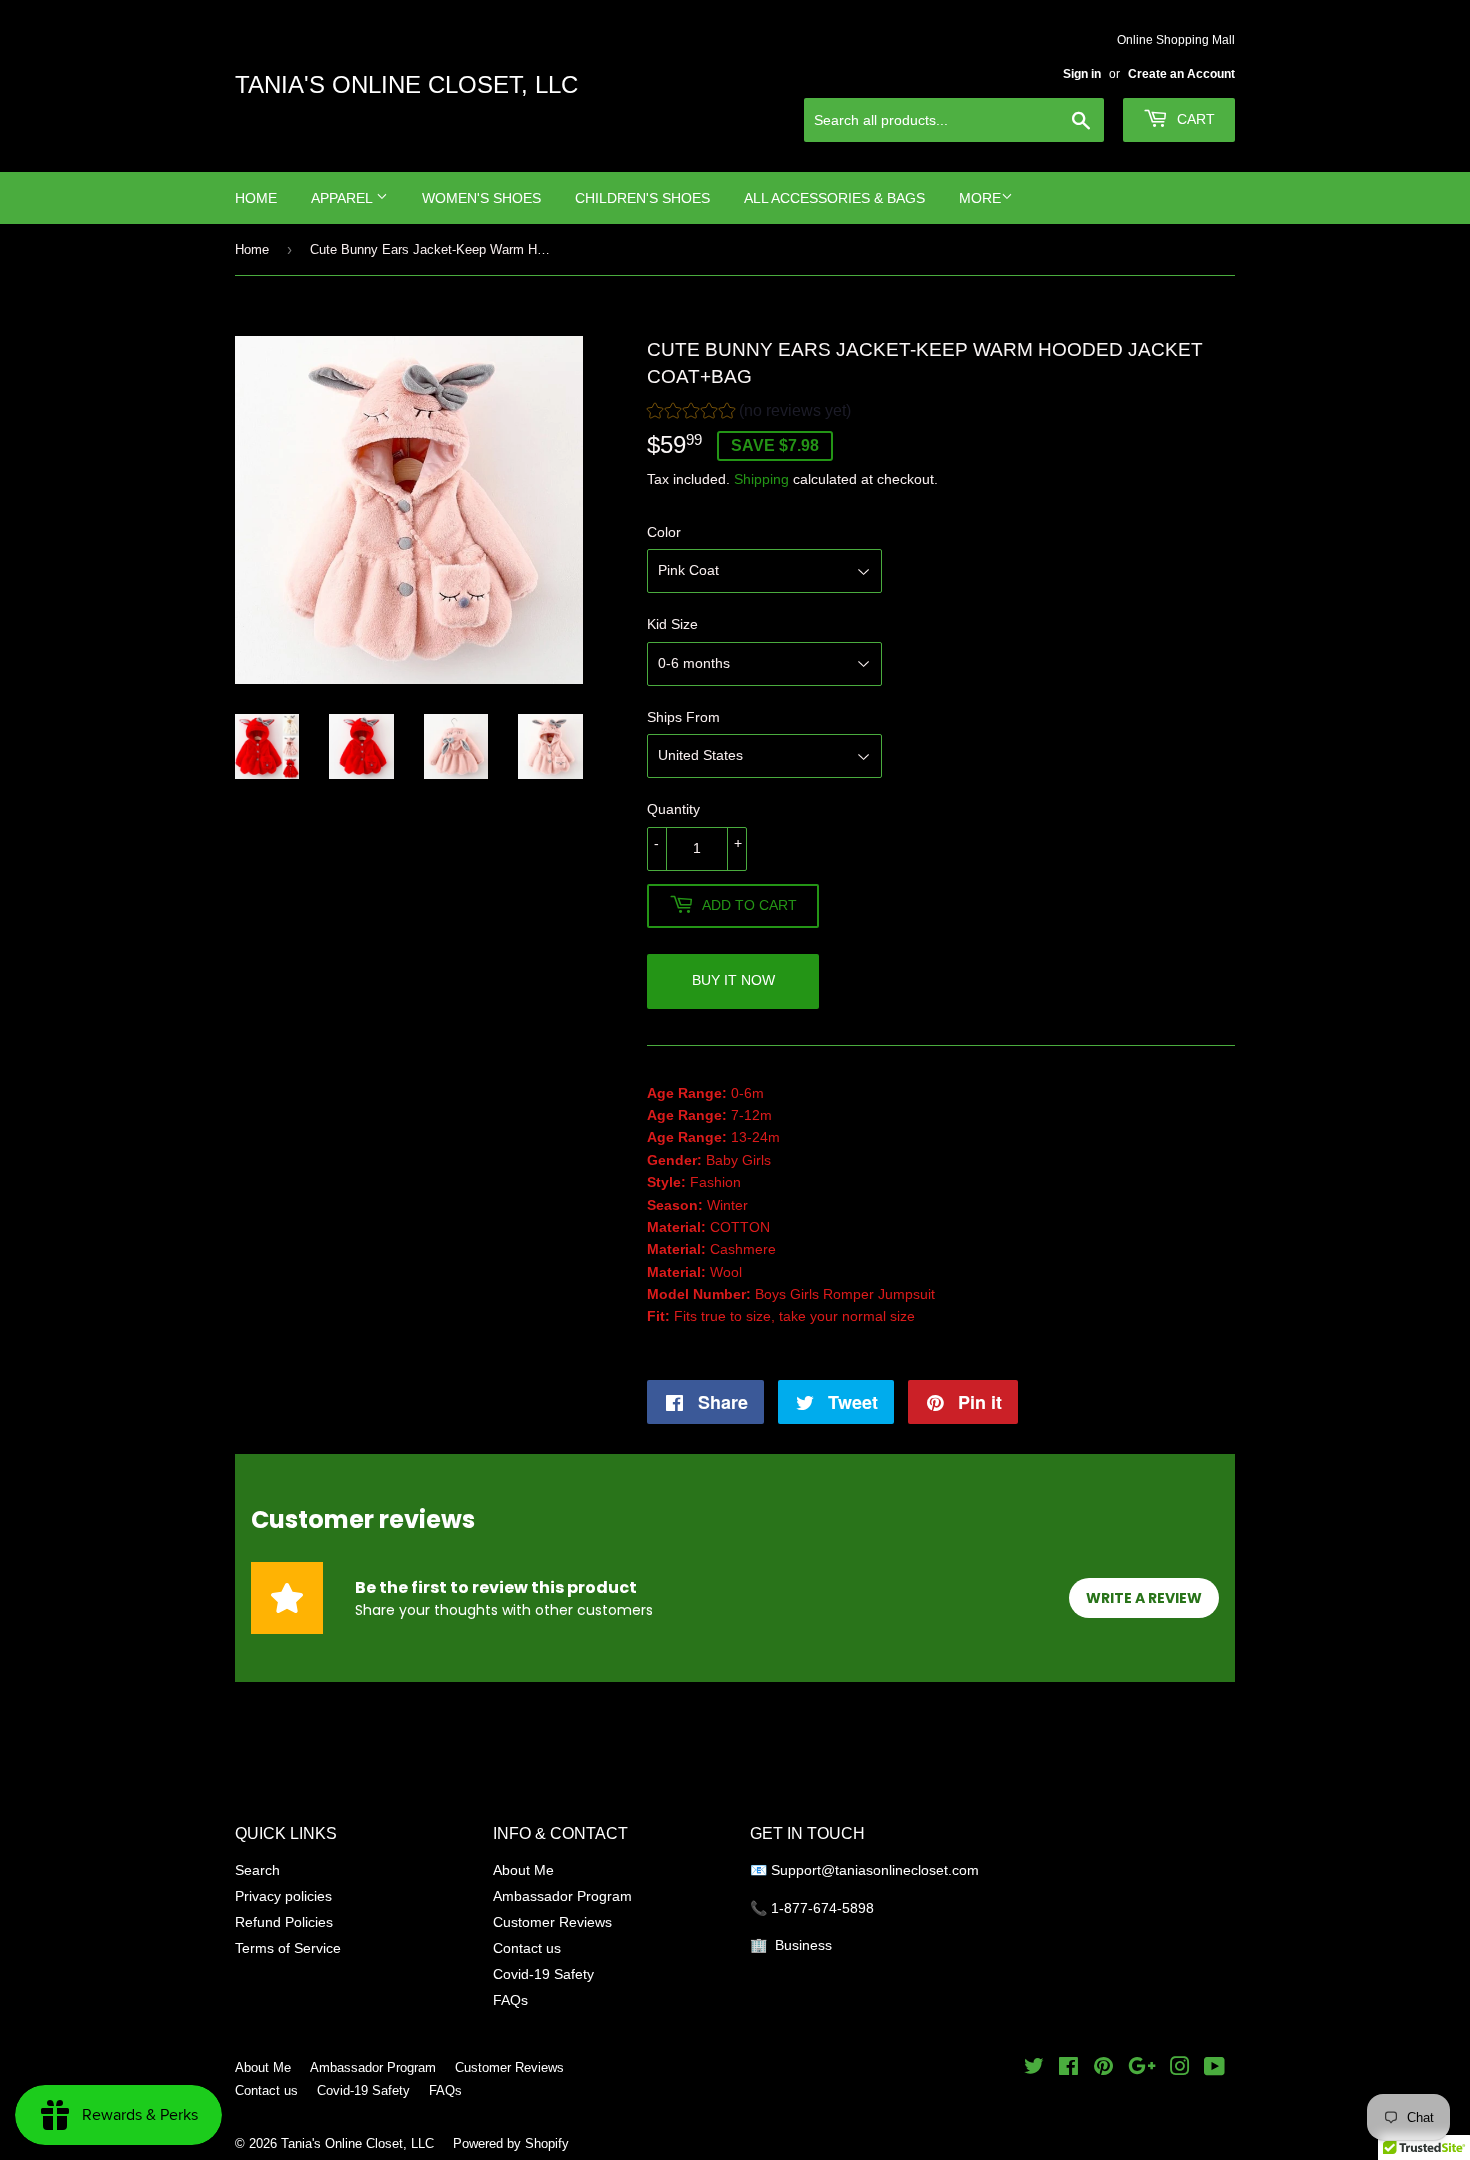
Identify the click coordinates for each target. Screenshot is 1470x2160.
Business (803, 1945)
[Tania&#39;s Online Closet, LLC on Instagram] (1180, 2069)
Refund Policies (284, 1922)
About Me (523, 1870)
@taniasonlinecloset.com (902, 1870)
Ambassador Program (562, 1896)
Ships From (683, 717)
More (980, 198)
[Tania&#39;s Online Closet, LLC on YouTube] (1214, 2069)
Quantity (673, 809)
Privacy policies (283, 1896)
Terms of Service (288, 1948)
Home (256, 198)
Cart (1194, 119)
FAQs (510, 2000)
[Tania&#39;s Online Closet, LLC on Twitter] (1034, 2069)
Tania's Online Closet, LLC (406, 85)
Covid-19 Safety (543, 1974)
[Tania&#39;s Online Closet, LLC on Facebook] (1068, 2069)
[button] (749, 413)
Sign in (1082, 73)
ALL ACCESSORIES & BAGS (834, 198)
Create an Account (1181, 73)
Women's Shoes (481, 198)
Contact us (527, 1948)
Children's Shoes (642, 198)
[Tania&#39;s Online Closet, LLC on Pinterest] (1103, 2069)
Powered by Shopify (511, 2143)
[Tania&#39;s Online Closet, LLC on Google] (1142, 2069)
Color (664, 532)
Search (257, 1870)
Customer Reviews (552, 1922)
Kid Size (672, 624)
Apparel (343, 198)
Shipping (761, 479)
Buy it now (733, 980)
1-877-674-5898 (822, 1908)
